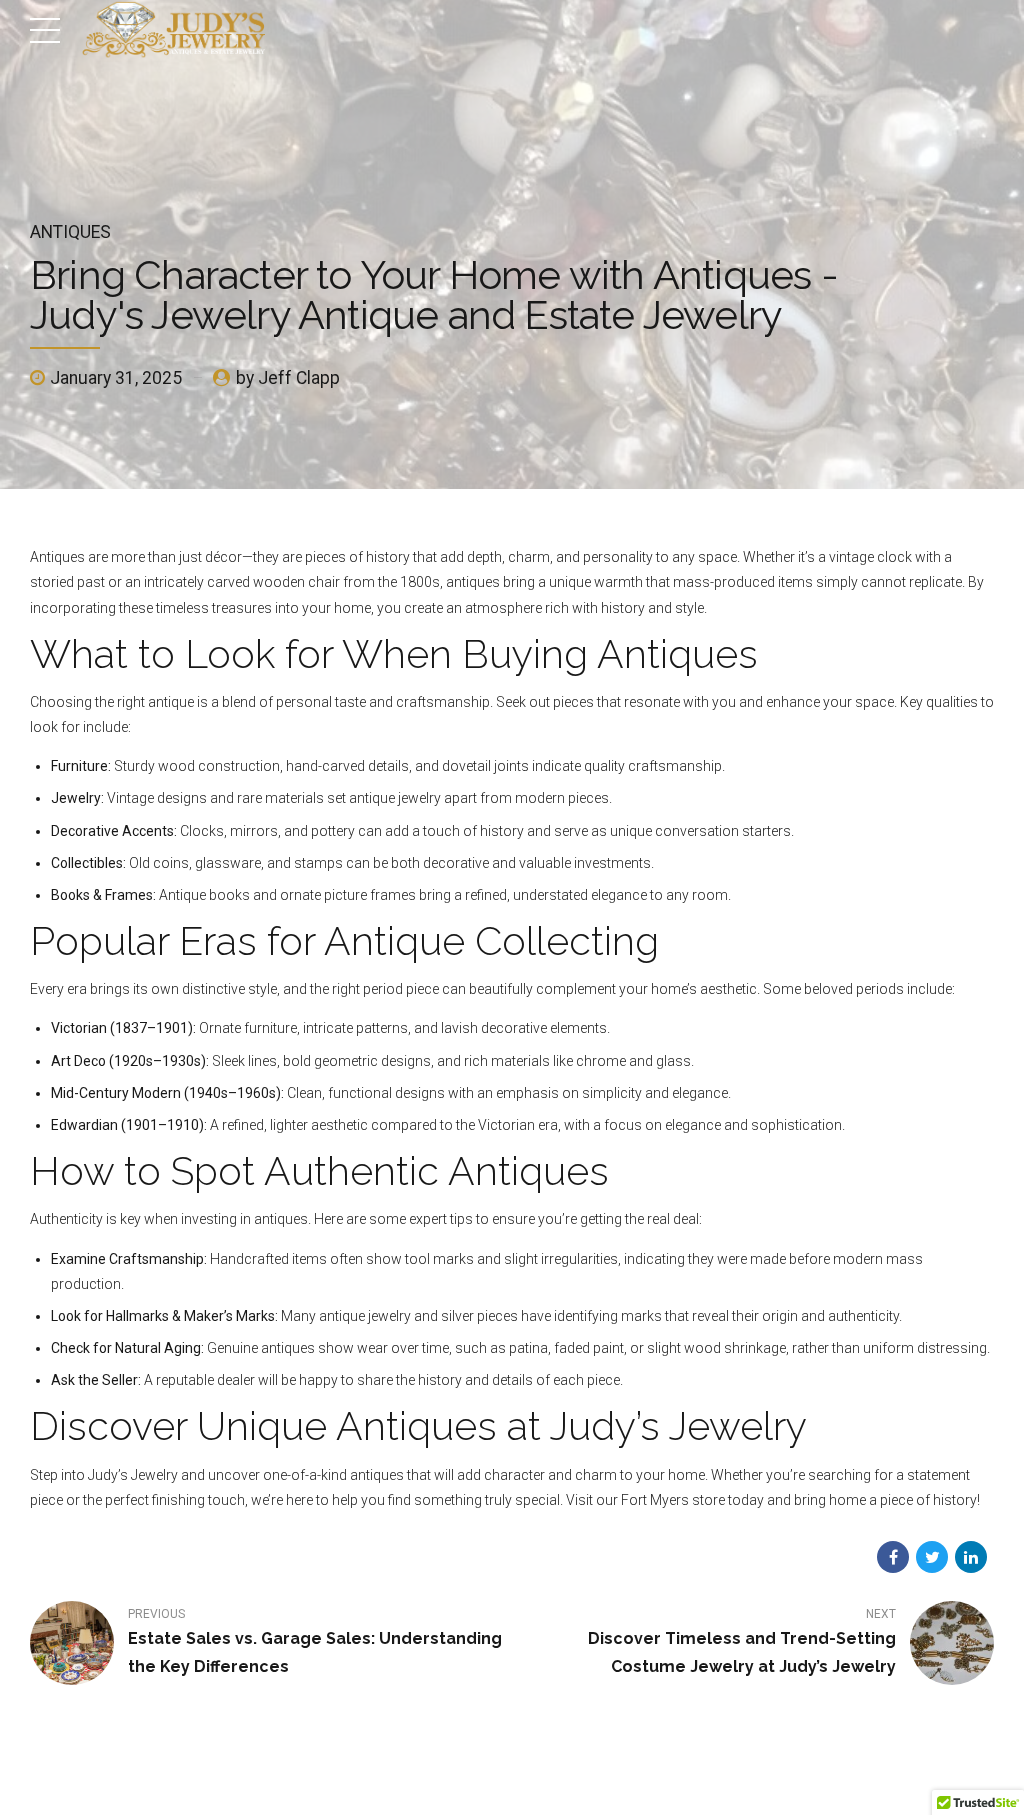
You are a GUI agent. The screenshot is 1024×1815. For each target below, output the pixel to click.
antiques (70, 232)
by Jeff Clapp (288, 378)
